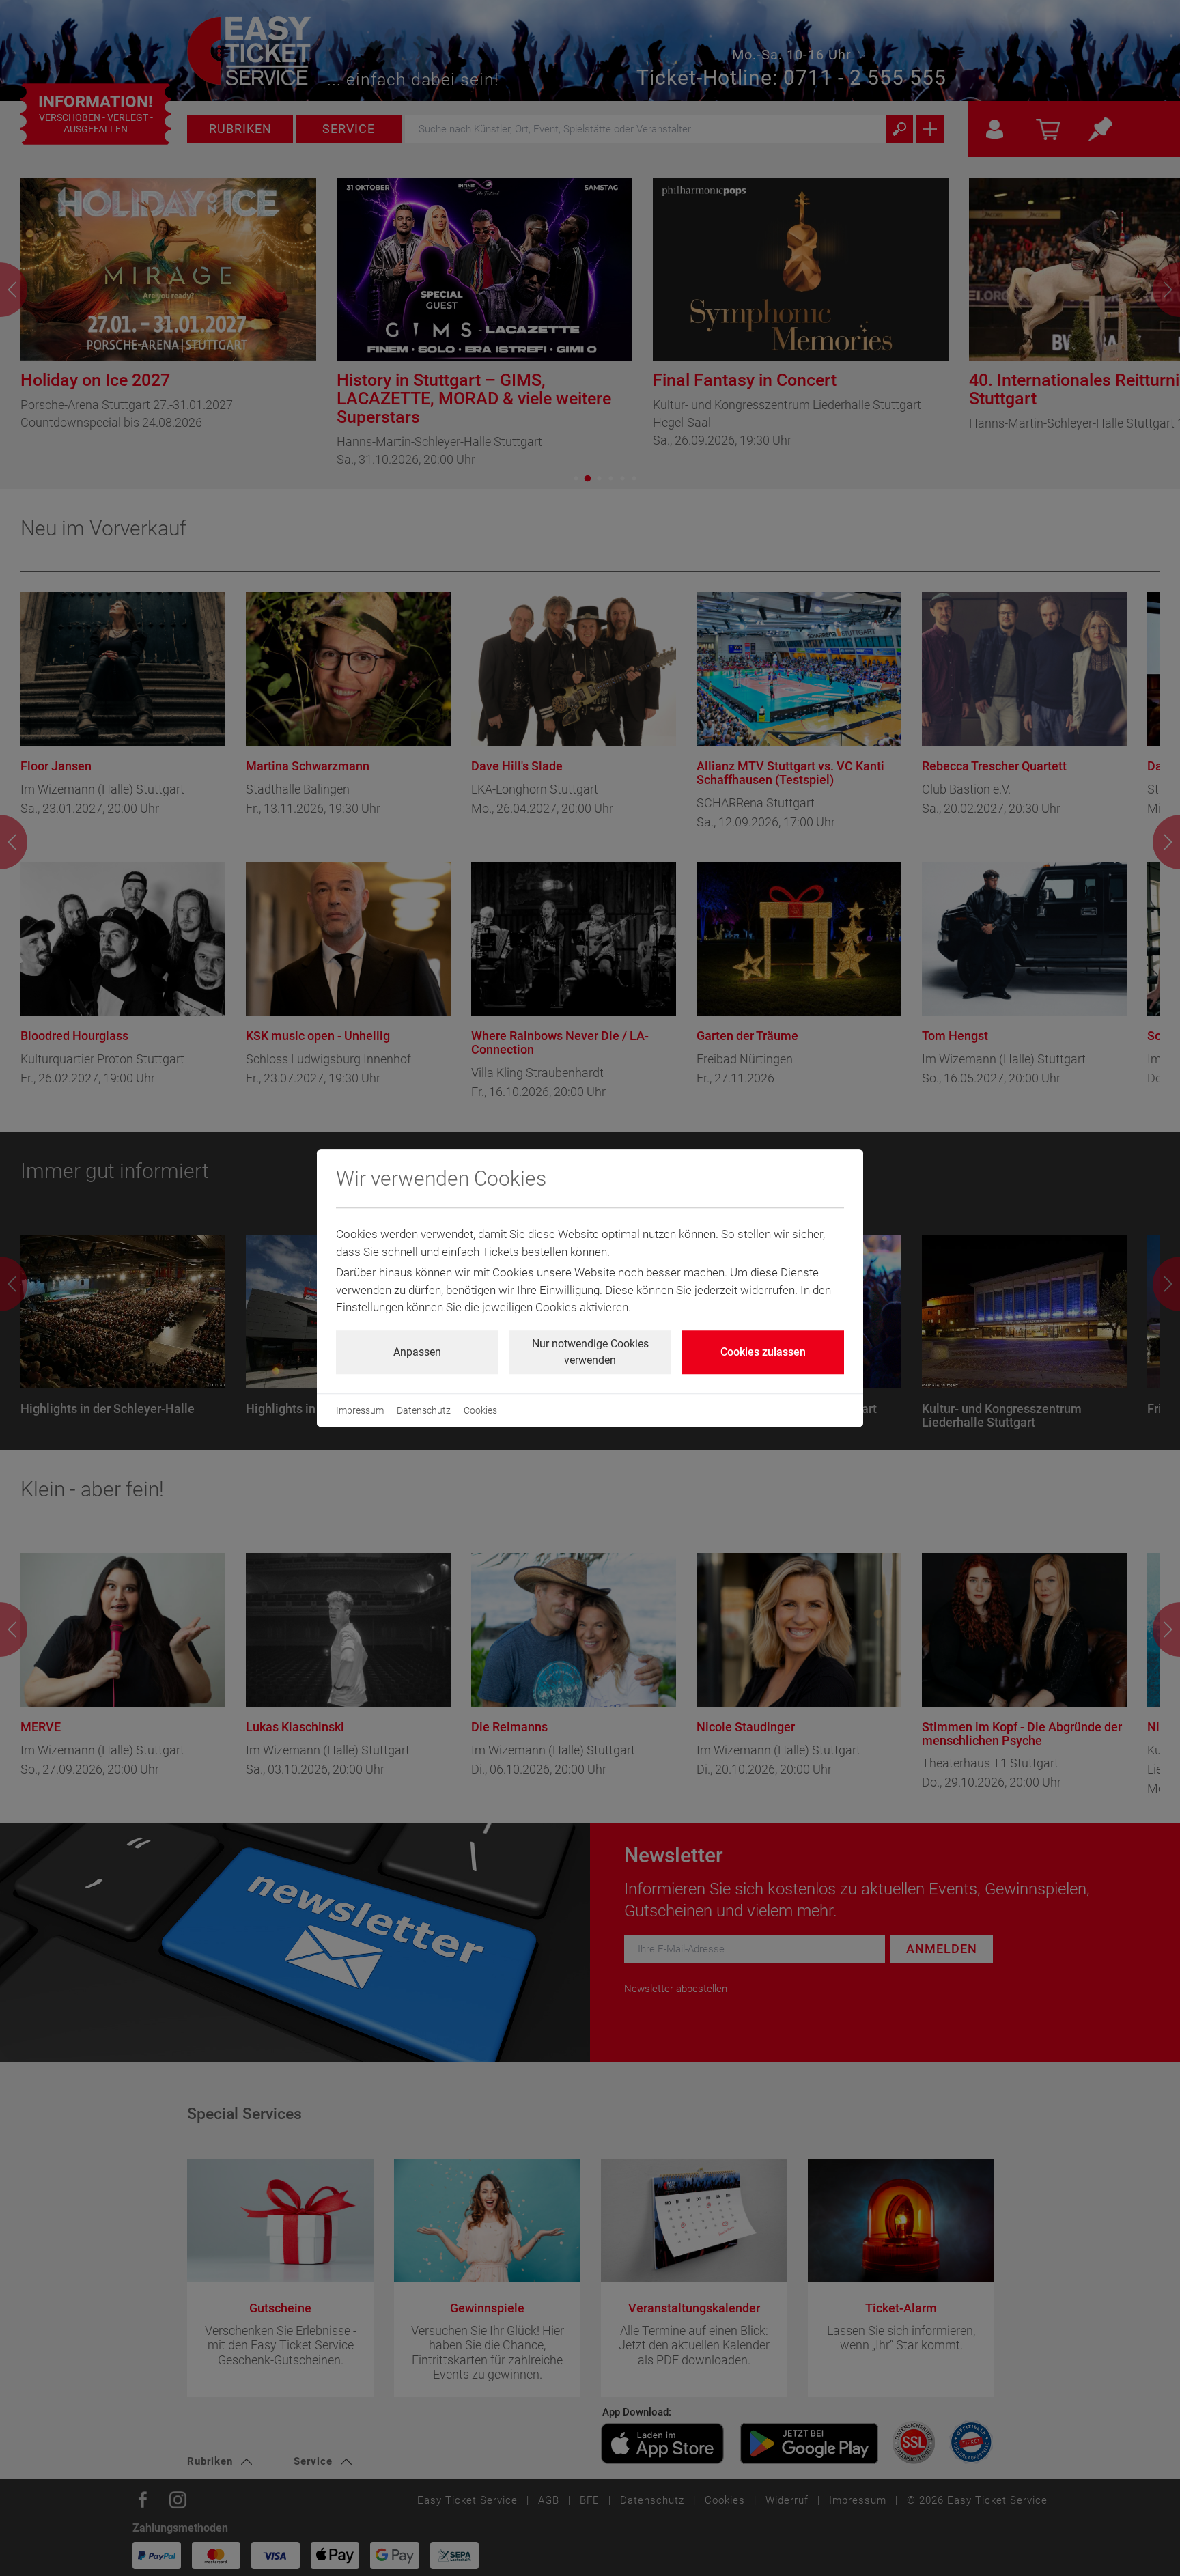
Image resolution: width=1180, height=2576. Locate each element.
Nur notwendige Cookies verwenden (590, 1352)
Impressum (360, 1410)
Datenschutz (424, 1410)
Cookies (480, 1410)
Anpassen (417, 1352)
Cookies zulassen (763, 1352)
